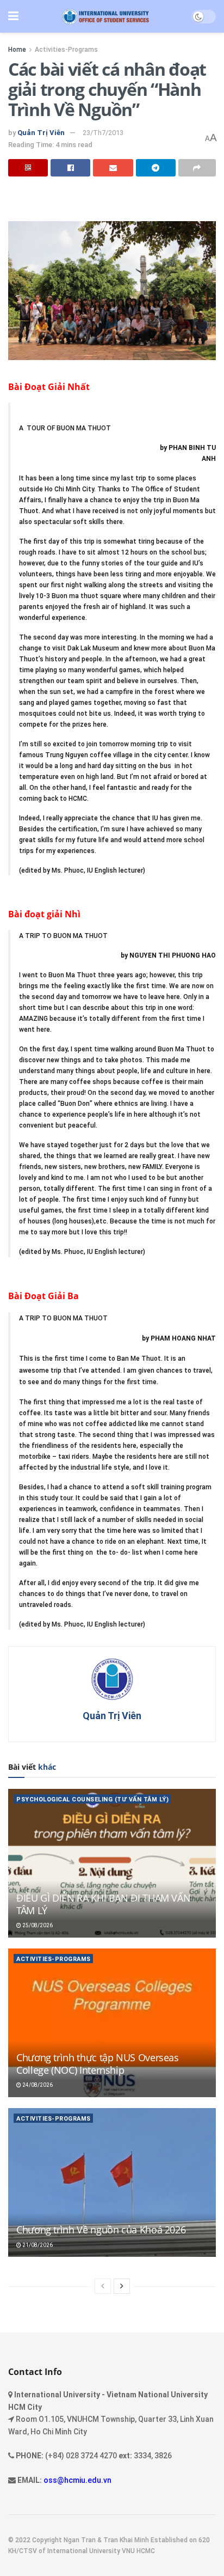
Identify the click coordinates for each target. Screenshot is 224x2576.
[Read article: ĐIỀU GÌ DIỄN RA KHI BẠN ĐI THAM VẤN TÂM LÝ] (112, 1863)
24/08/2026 (37, 2085)
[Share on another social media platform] (197, 168)
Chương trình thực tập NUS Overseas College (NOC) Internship (98, 2064)
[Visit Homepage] (105, 17)
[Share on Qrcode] (28, 168)
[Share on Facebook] (70, 168)
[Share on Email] (113, 168)
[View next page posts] (122, 2286)
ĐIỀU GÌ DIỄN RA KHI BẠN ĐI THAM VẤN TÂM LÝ (103, 1904)
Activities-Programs (66, 50)
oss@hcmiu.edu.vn (77, 2480)
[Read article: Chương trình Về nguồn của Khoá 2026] (112, 2182)
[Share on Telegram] (156, 168)
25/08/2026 (37, 1925)
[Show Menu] (13, 16)
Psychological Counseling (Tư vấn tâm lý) (92, 1799)
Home (17, 50)
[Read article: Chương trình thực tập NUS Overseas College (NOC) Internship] (112, 2023)
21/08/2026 (37, 2245)
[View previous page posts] (103, 2286)
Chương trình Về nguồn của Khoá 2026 (101, 2230)
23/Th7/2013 (103, 133)
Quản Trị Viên (41, 133)
